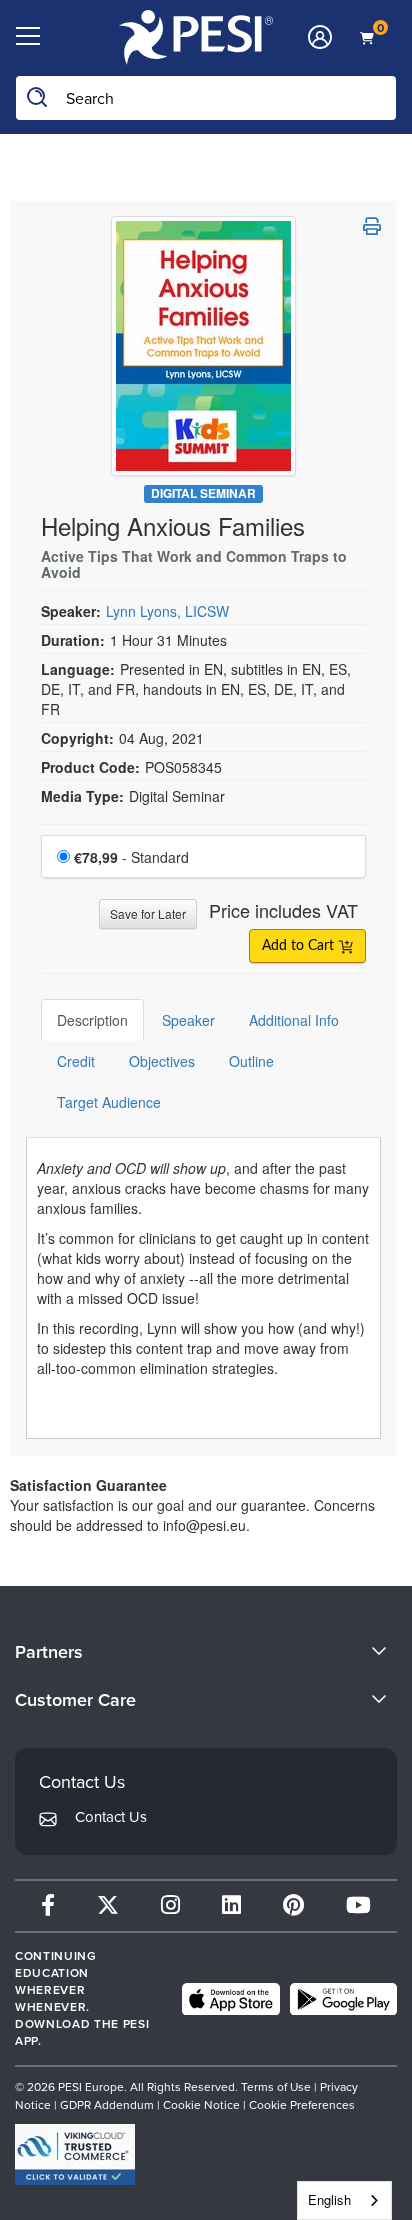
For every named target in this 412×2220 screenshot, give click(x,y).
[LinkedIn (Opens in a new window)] (231, 1905)
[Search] (38, 98)
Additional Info (294, 1020)
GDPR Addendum (107, 2105)
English (329, 2199)
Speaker (188, 1020)
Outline (251, 1061)
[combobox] (344, 2200)
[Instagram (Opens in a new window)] (170, 1905)
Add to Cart (300, 946)
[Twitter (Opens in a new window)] (108, 1905)
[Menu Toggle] (27, 37)
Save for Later (148, 913)
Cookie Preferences (302, 2105)
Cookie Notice (201, 2105)
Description (92, 1020)
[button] (372, 226)
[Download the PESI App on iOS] (231, 1999)
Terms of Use (277, 2087)
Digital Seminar (203, 493)
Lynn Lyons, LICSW (167, 611)
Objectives (162, 1061)
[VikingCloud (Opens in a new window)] (75, 2154)
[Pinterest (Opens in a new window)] (293, 1905)
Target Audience (109, 1102)
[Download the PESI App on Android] (343, 1999)
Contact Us (111, 1817)
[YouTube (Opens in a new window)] (358, 1905)
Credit (76, 1061)
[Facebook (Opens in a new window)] (48, 1905)
